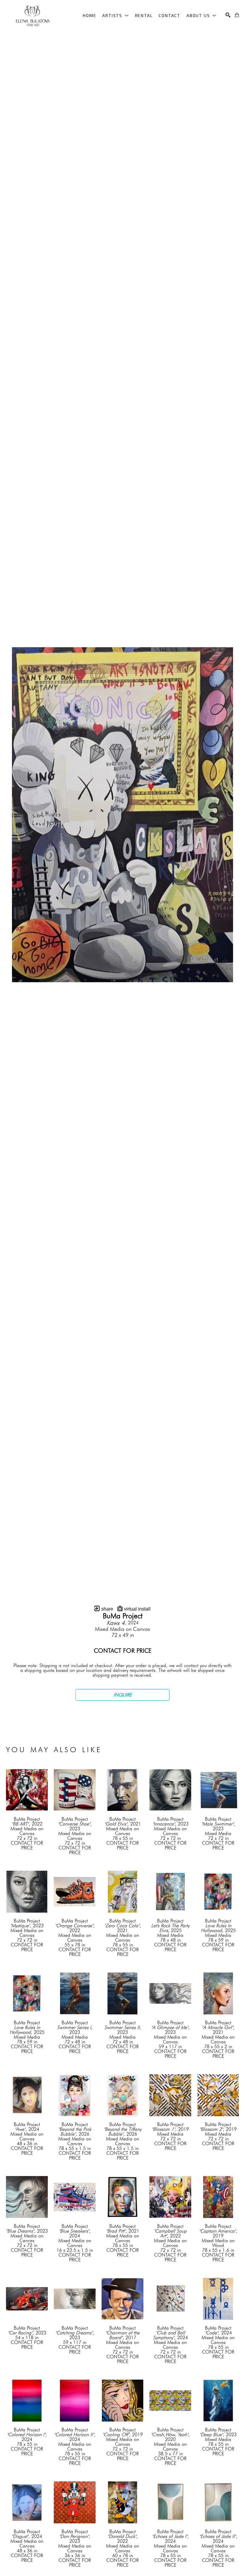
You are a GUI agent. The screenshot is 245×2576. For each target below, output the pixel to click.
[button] (115, 15)
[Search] (228, 15)
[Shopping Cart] (237, 15)
